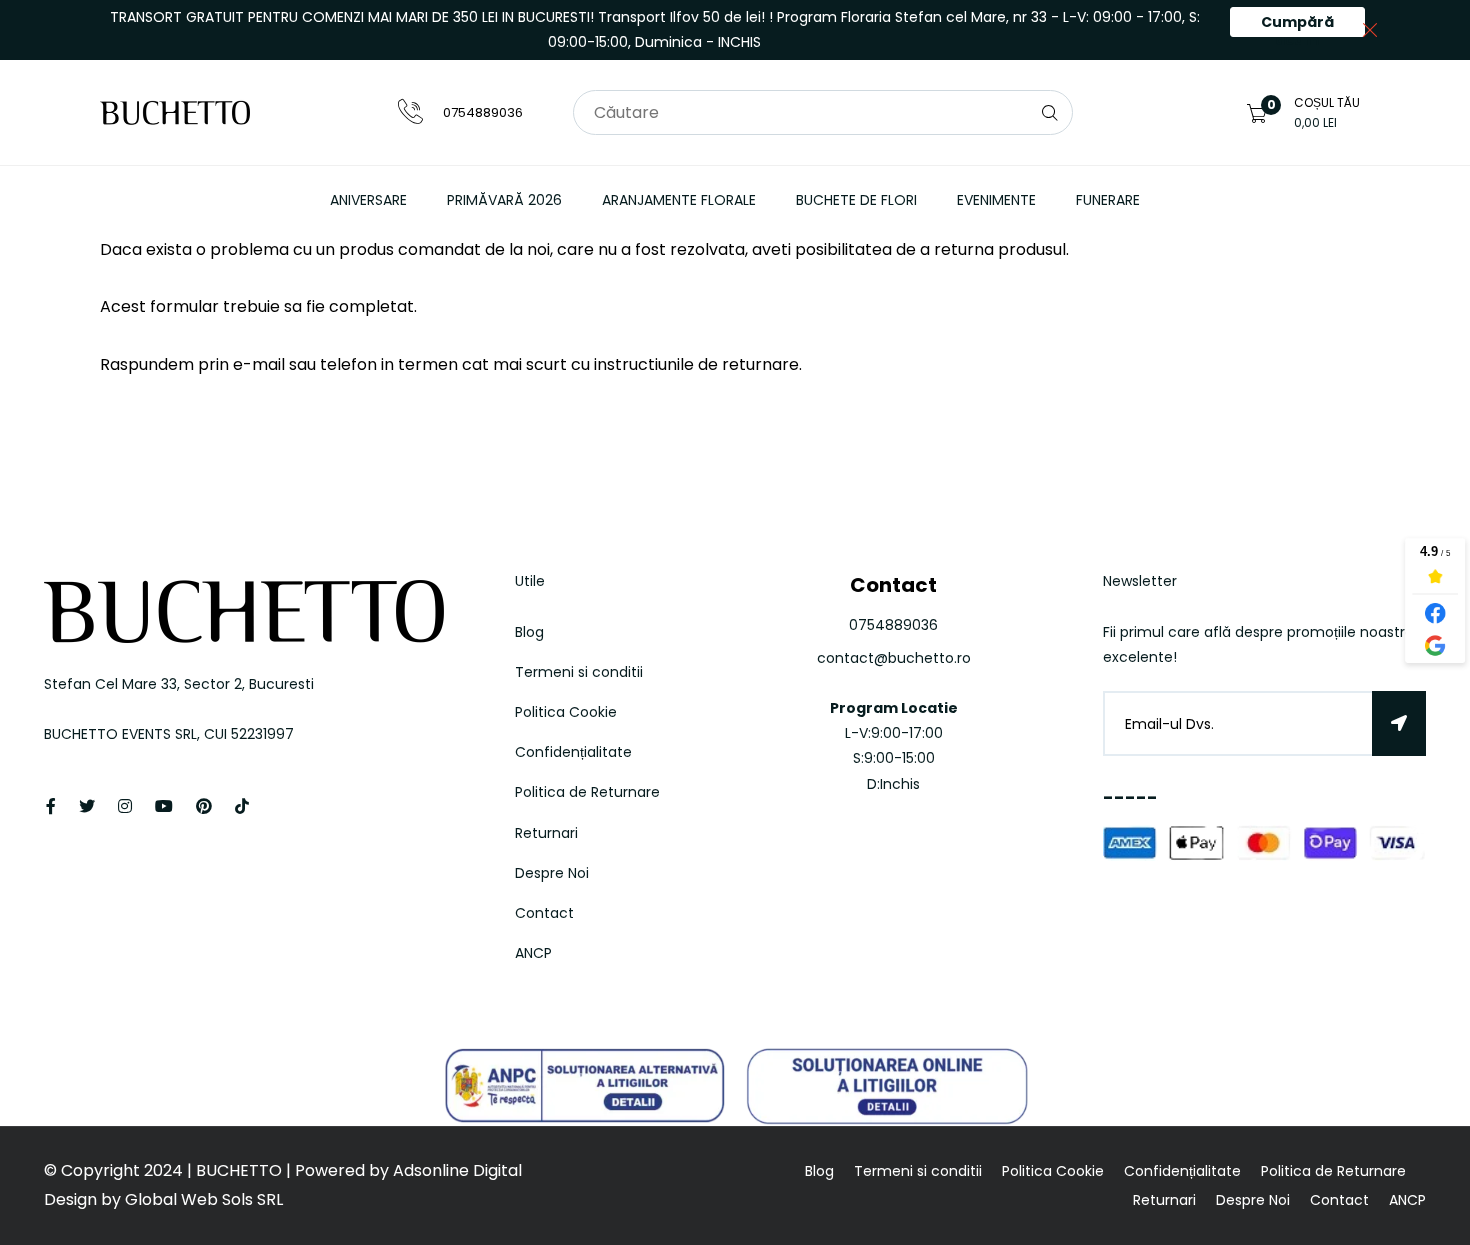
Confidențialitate (573, 752)
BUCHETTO (241, 1170)
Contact (544, 913)
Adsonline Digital (455, 1170)
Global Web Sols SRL (204, 1199)
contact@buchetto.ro (894, 658)
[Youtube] (164, 806)
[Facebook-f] (51, 806)
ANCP (533, 953)
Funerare (1108, 200)
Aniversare (368, 200)
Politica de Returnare (587, 792)
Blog (529, 632)
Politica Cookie (566, 712)
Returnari (546, 833)
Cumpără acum (1297, 24)
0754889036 (483, 112)
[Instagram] (125, 806)
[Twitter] (87, 806)
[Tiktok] (242, 806)
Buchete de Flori (856, 200)
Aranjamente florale (679, 200)
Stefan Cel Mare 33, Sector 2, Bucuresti (179, 684)
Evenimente (996, 200)
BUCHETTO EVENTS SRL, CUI (137, 734)
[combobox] (823, 112)
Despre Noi (552, 873)
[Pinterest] (204, 806)
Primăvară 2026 (504, 200)
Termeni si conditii (579, 672)
